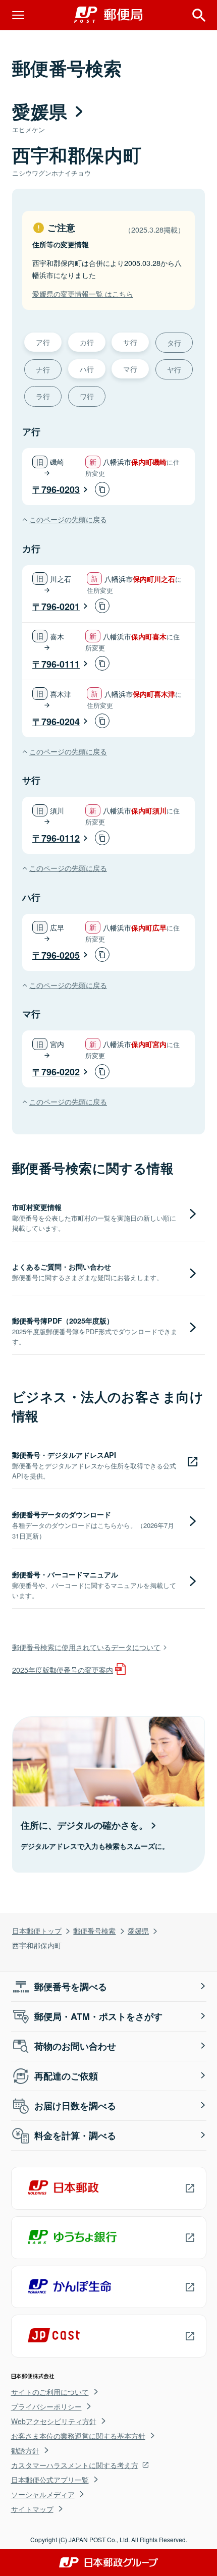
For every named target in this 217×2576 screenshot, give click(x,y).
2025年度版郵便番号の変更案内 (63, 1669)
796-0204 (61, 722)
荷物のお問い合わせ (75, 2046)
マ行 (130, 369)
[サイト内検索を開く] (199, 15)
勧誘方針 (25, 2450)
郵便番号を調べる (71, 1987)
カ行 (87, 342)
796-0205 (61, 955)
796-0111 (61, 664)
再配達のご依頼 (66, 2076)
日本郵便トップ (37, 1930)
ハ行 (87, 369)
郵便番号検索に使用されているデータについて (86, 1647)
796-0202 (61, 1072)
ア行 (43, 342)
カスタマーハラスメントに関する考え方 (75, 2465)
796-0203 (61, 489)
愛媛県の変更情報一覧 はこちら (83, 293)
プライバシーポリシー (46, 2406)
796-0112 (61, 838)
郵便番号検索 (94, 1930)
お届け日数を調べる (75, 2106)
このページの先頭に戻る (68, 519)
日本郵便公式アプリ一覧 (50, 2480)
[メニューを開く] (18, 15)
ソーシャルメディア (43, 2494)
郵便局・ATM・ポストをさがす (98, 2016)
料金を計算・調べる (75, 2135)
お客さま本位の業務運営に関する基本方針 (78, 2436)
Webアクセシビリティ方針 (54, 2421)
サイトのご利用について (50, 2392)
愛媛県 (138, 1930)
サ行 (130, 342)
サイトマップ (32, 2509)
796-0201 (61, 607)
